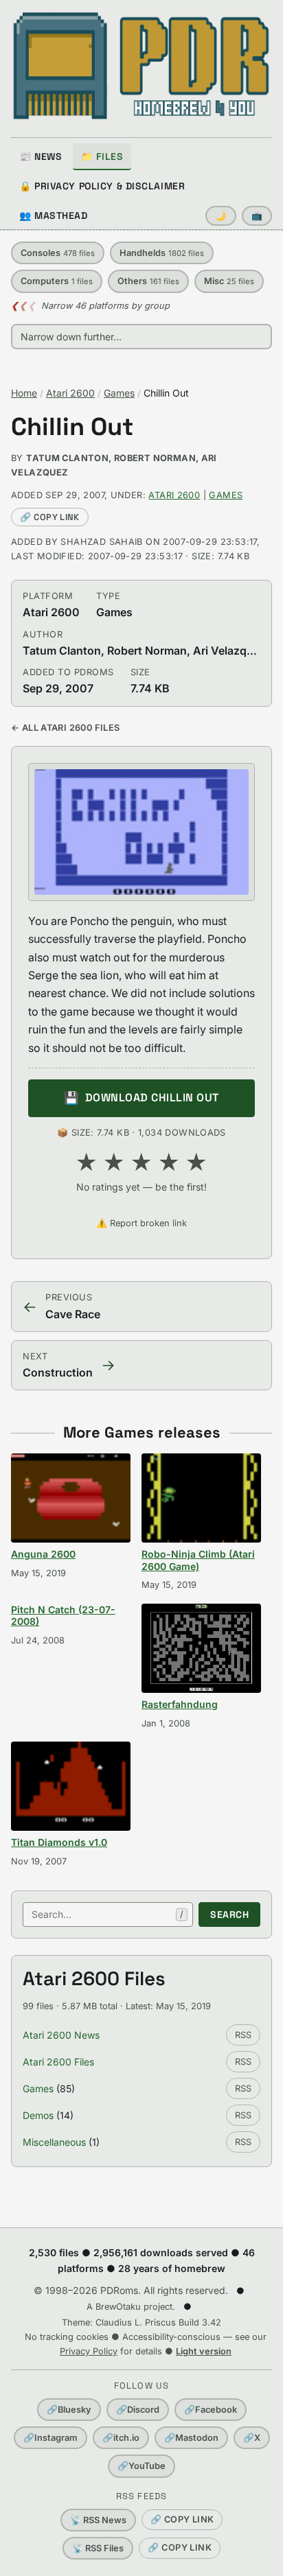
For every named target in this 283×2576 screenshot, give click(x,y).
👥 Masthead (54, 215)
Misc (229, 281)
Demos (38, 2115)
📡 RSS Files (98, 2548)
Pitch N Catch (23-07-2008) (63, 1616)
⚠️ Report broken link (141, 1223)
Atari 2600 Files (58, 2062)
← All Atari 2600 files (65, 728)
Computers (57, 281)
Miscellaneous (54, 2142)
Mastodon (191, 2438)
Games (119, 393)
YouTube (141, 2466)
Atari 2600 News (61, 2035)
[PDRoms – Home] (141, 66)
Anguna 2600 (43, 1554)
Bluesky (69, 2410)
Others (148, 281)
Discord (138, 2410)
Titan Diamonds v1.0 (59, 1842)
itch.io (121, 2438)
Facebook (211, 2410)
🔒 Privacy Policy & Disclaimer (102, 186)
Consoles (58, 253)
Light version (204, 2351)
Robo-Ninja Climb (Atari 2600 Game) (198, 1560)
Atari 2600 (70, 393)
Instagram (50, 2438)
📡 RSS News (98, 2520)
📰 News (41, 156)
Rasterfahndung (180, 1704)
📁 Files (102, 156)
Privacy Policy (89, 2351)
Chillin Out (72, 427)
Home (24, 393)
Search (229, 1915)
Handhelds (162, 253)
